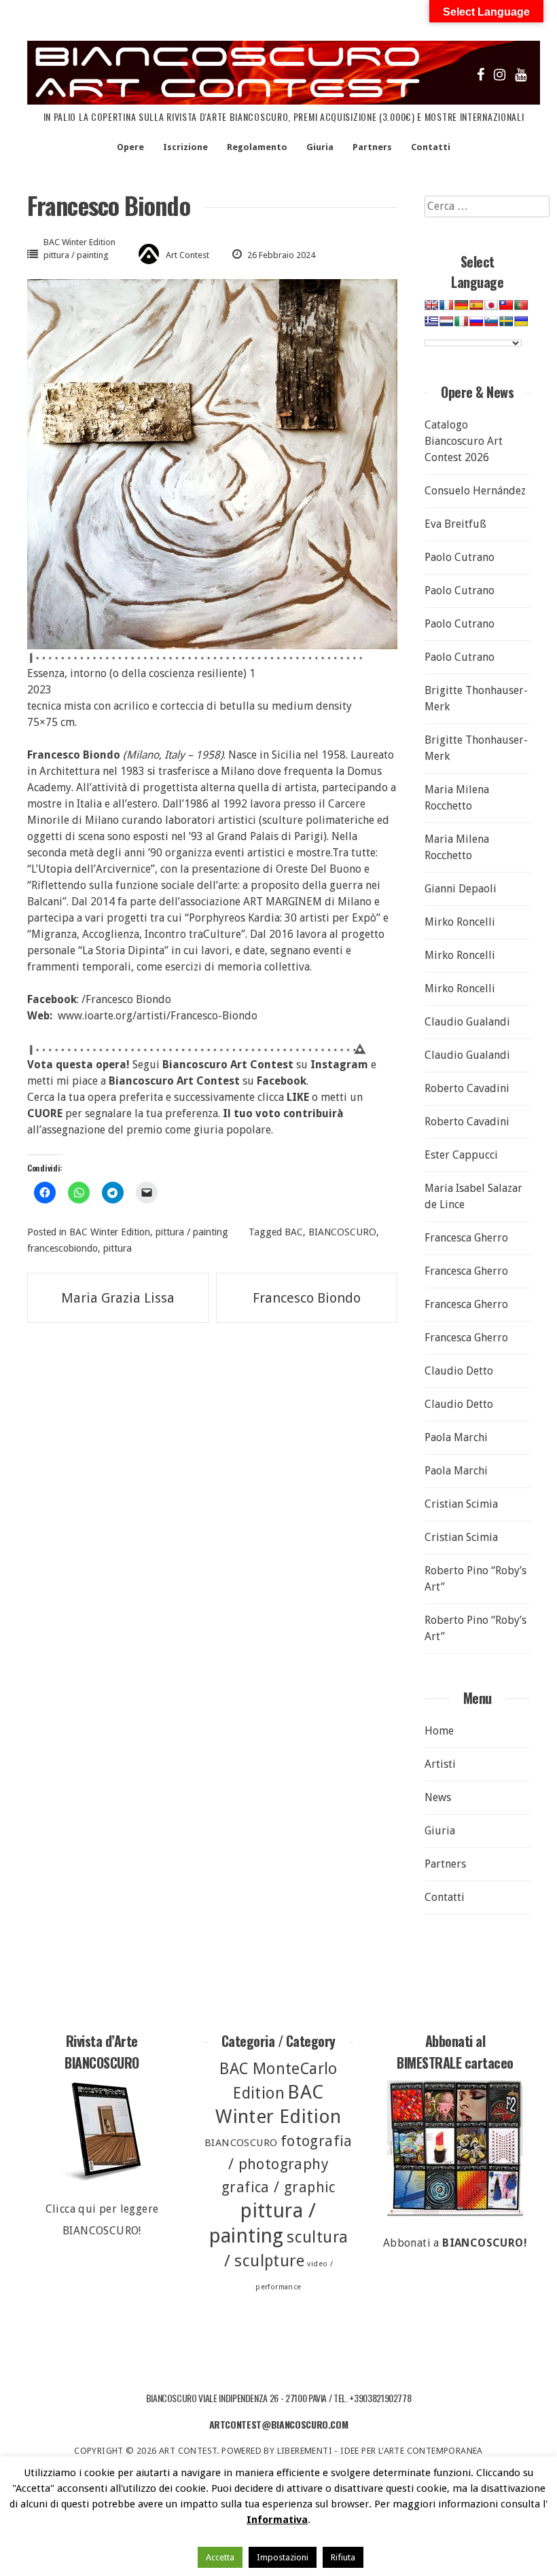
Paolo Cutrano (460, 557)
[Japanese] (491, 305)
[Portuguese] (521, 305)
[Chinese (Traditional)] (506, 305)
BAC (294, 1232)
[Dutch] (446, 321)
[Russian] (476, 321)
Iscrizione (185, 147)
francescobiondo (62, 1248)
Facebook (282, 1081)
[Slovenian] (491, 321)
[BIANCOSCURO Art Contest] (284, 101)
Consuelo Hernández (475, 491)
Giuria (320, 147)
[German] (461, 305)
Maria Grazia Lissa (118, 1298)
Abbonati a (455, 2243)
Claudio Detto (459, 1371)
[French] (446, 305)
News (438, 1797)
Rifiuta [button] (343, 2557)
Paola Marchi (456, 1437)
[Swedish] (506, 321)
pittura (118, 1248)
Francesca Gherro (466, 1238)
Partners (372, 147)
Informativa (277, 2520)
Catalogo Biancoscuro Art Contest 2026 (464, 441)
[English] (431, 305)
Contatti (431, 147)
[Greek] (431, 321)
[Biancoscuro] (455, 2148)
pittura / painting (76, 255)
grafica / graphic (278, 2187)
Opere (130, 147)
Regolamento (257, 147)
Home (439, 1731)
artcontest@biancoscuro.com (279, 2424)
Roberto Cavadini (467, 1088)
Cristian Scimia (461, 1504)
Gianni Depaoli (461, 889)
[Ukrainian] (521, 321)
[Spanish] (476, 305)
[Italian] (461, 321)
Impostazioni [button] (283, 2557)
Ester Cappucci (461, 1155)
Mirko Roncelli (460, 922)
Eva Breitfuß (455, 524)
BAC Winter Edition (79, 242)
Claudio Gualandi (467, 1022)
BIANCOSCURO (342, 1232)
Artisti (440, 1764)
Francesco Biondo (307, 1298)
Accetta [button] (220, 2557)
